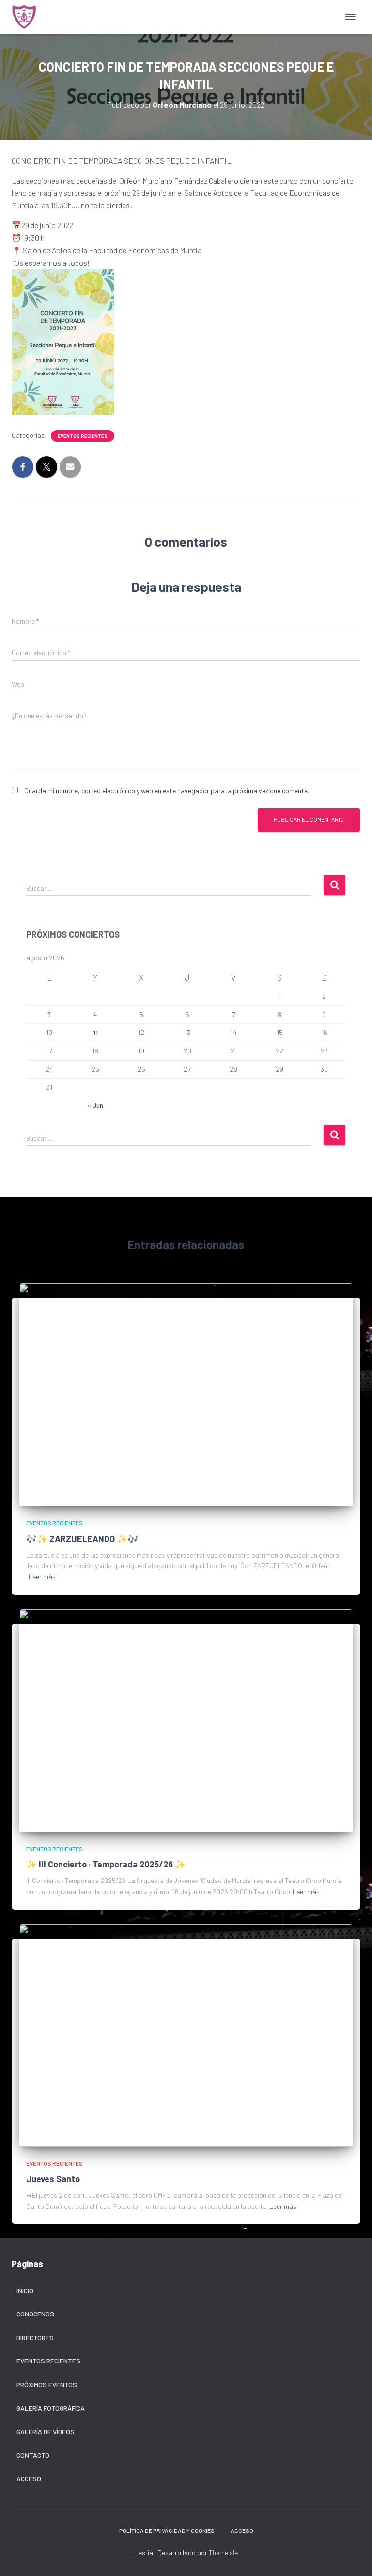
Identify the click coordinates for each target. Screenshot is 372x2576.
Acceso (29, 2478)
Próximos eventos (47, 2384)
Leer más (42, 1577)
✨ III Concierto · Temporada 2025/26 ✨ (106, 1864)
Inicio (25, 2291)
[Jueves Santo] (186, 2034)
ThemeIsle (223, 2553)
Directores (35, 2337)
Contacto (33, 2455)
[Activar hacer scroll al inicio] (353, 2557)
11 (95, 1032)
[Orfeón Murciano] (28, 17)
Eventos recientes (83, 436)
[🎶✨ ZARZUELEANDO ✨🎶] (186, 1394)
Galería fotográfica (51, 2408)
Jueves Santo (53, 2179)
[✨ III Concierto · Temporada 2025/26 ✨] (186, 1720)
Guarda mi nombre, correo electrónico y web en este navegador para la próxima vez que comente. (167, 791)
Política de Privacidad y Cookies (167, 2530)
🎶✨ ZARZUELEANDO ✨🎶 (82, 1539)
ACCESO (242, 2530)
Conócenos (35, 2314)
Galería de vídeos (46, 2431)
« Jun (95, 1105)
